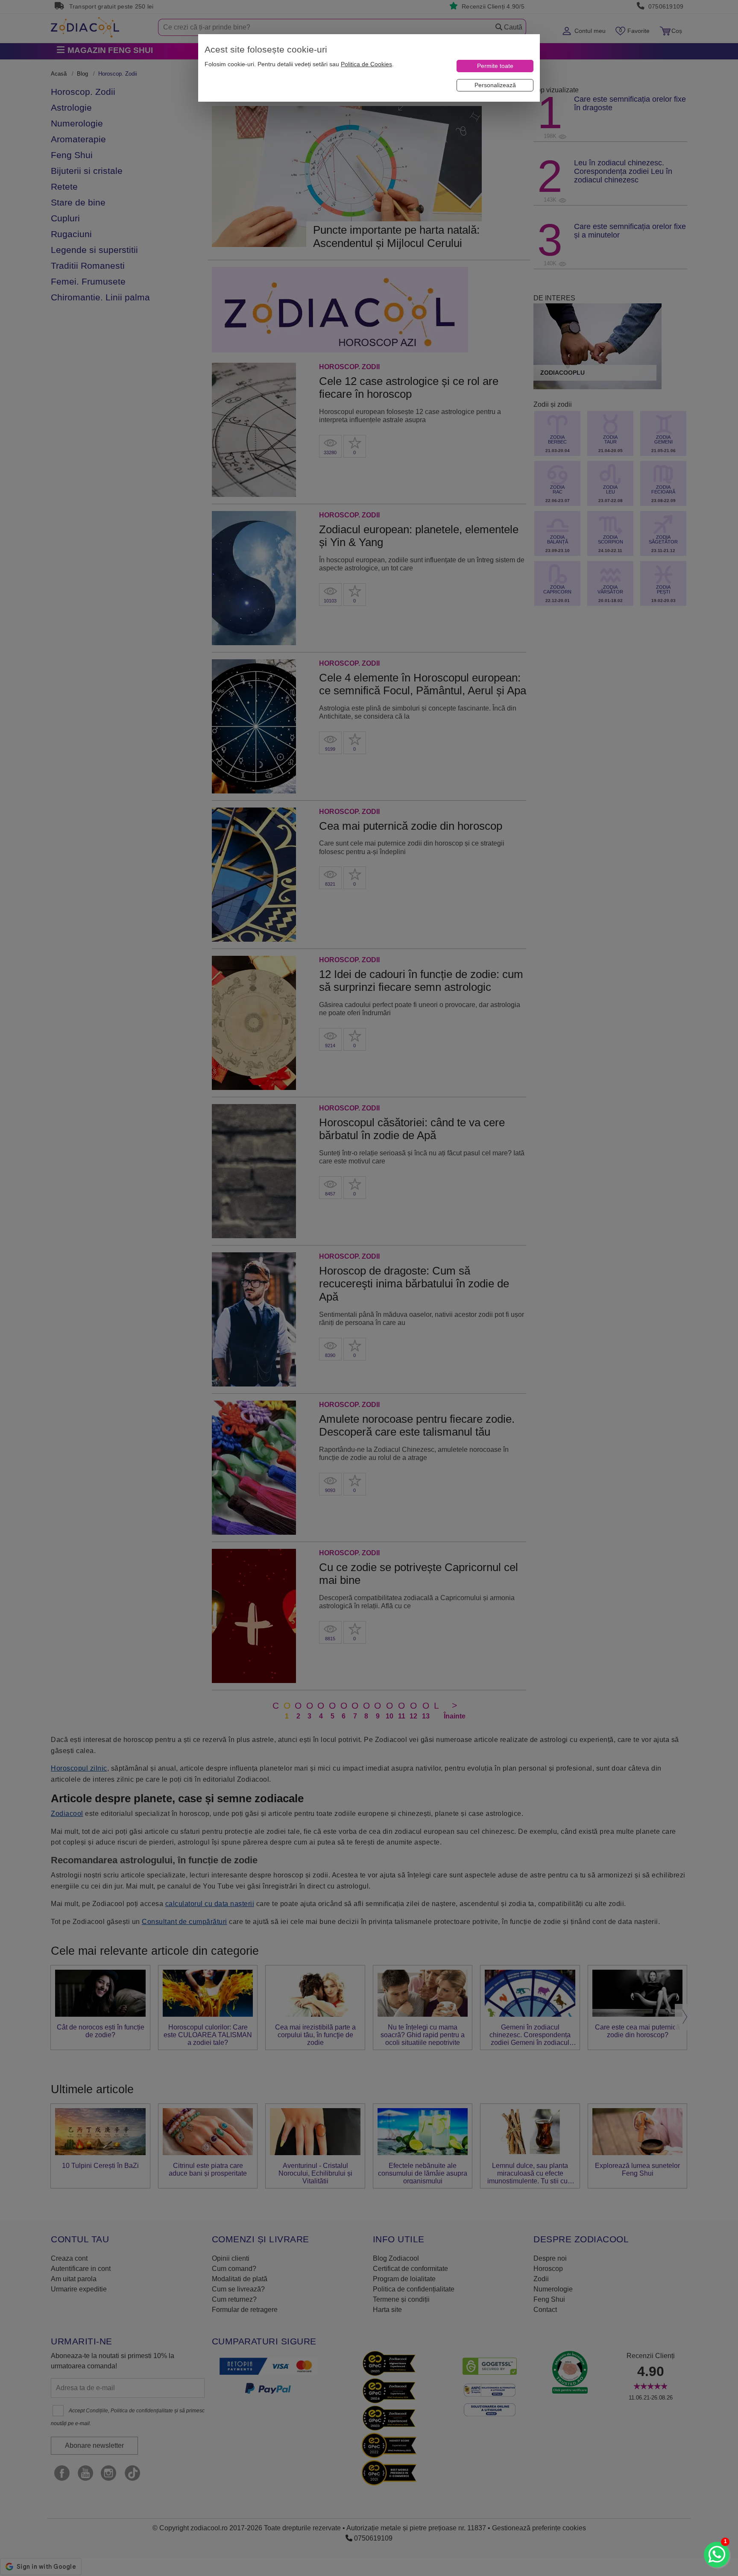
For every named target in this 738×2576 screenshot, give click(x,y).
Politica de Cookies (366, 64)
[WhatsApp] (717, 2555)
